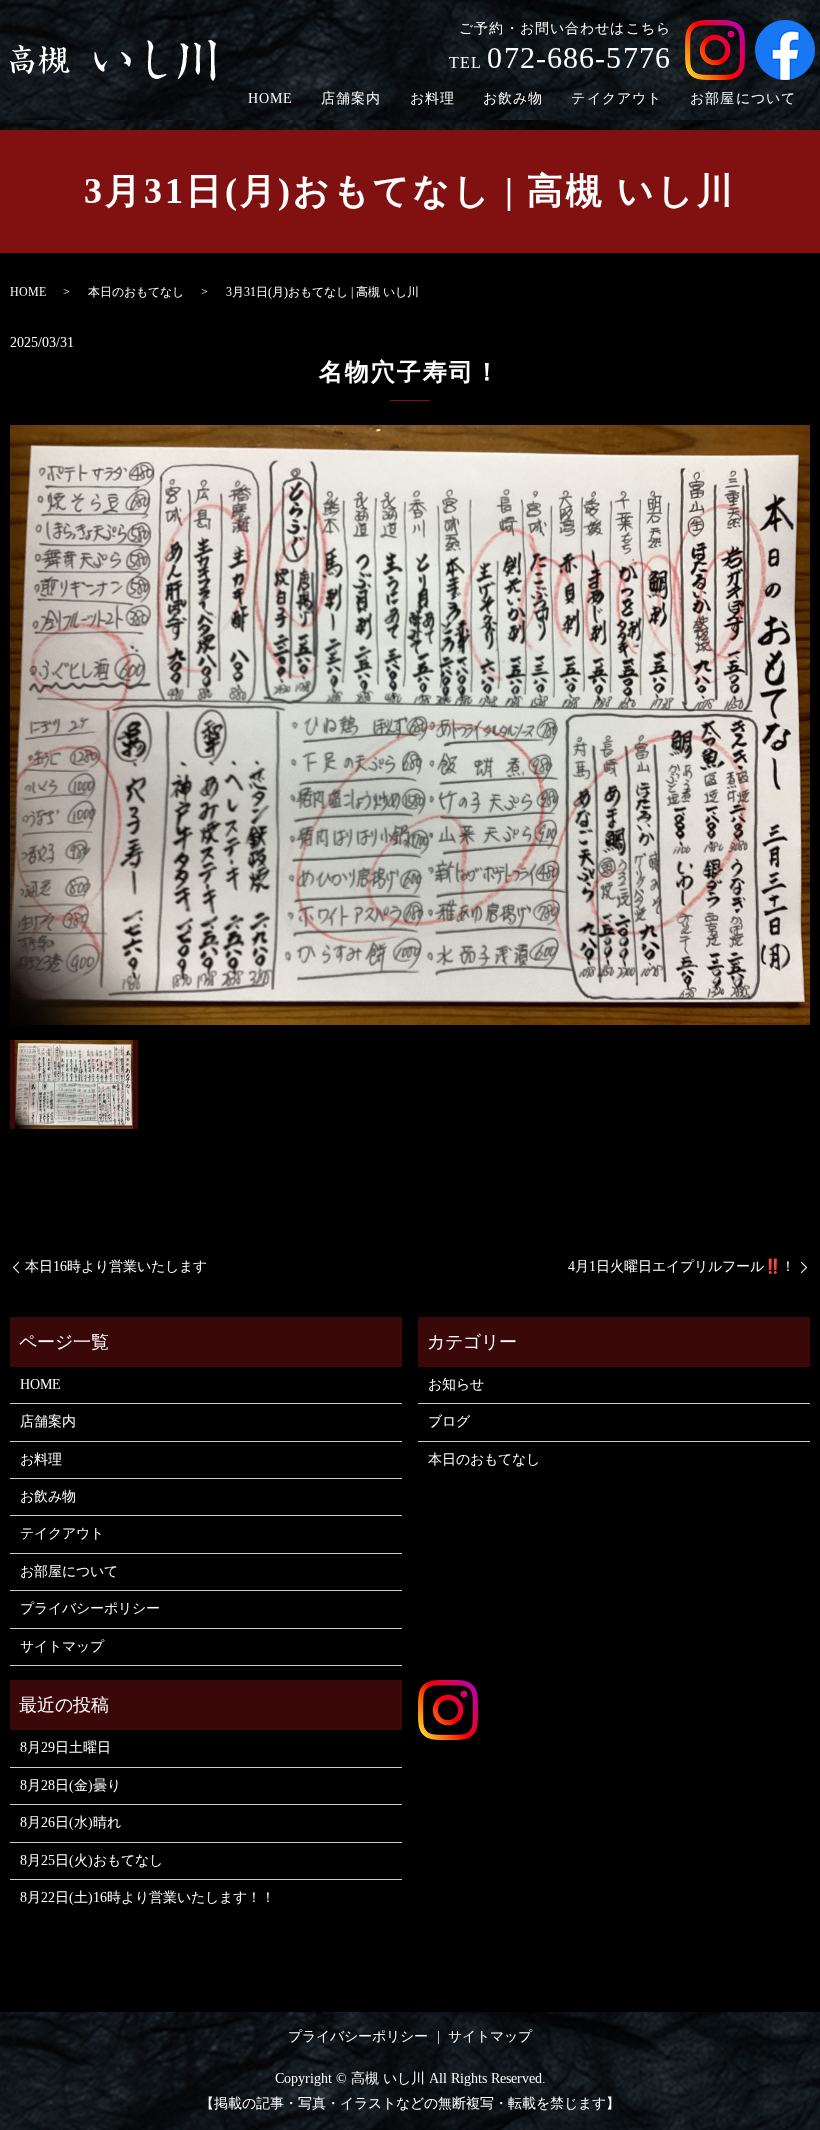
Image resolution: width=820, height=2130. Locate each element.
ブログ (449, 1421)
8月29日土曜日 (65, 1747)
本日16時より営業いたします (116, 1266)
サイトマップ (62, 1646)
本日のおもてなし (136, 292)
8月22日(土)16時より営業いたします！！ (147, 1897)
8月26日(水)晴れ (70, 1822)
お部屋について (743, 98)
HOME (270, 98)
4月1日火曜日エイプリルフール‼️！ (681, 1266)
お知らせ (456, 1384)
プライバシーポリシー (90, 1608)
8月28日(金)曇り (70, 1785)
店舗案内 (351, 98)
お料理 (432, 98)
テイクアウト (616, 98)
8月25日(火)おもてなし (91, 1860)
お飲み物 (513, 98)
